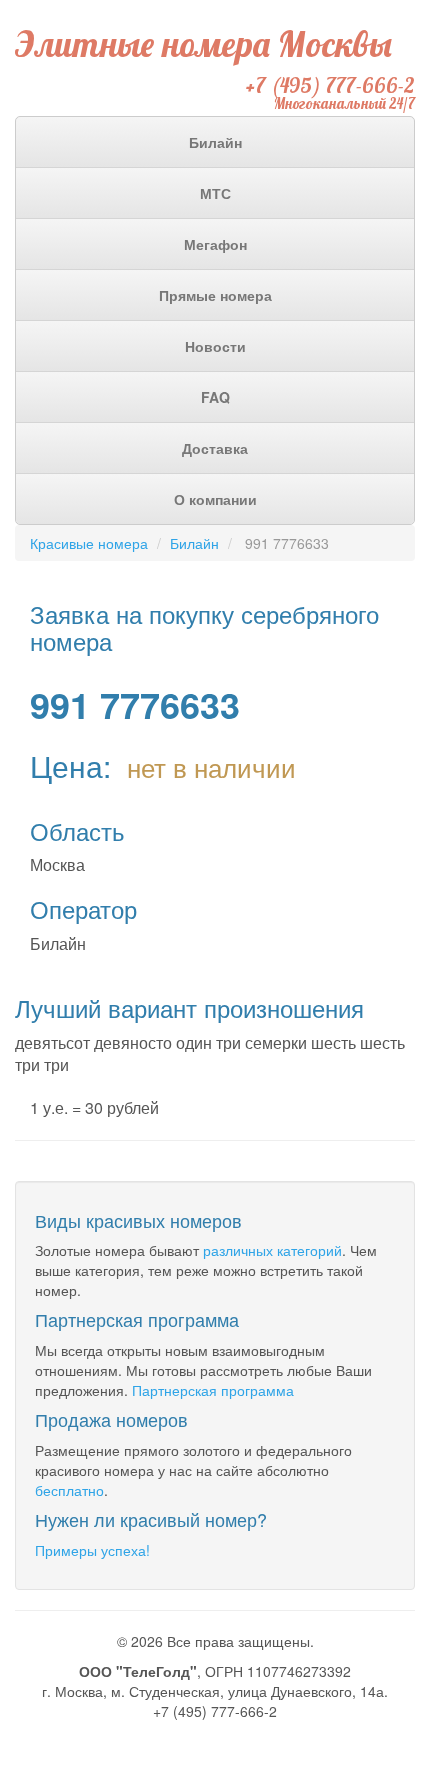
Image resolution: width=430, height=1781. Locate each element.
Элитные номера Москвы (203, 44)
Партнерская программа (213, 1390)
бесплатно (69, 1490)
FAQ (215, 397)
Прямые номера (215, 295)
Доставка (215, 448)
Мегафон (215, 244)
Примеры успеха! (92, 1550)
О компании (215, 499)
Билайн (215, 142)
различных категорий (272, 1250)
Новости (215, 346)
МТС (215, 193)
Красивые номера (89, 543)
